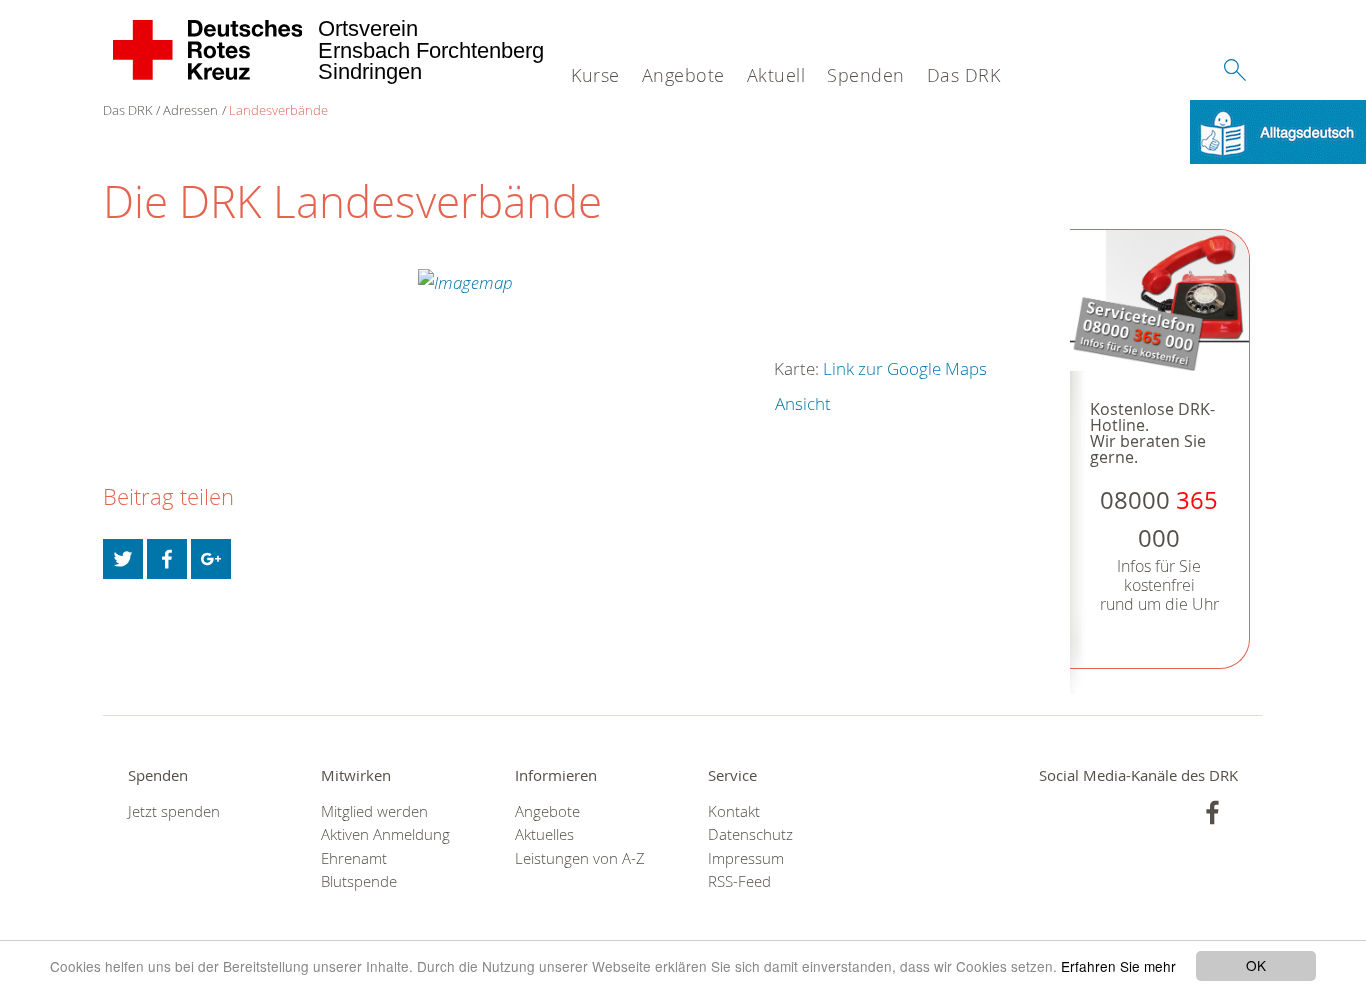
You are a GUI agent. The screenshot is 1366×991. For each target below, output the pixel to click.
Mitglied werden (374, 811)
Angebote (683, 75)
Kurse (595, 75)
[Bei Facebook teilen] (167, 559)
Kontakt (734, 811)
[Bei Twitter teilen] (123, 559)
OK (1256, 965)
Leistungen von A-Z (580, 858)
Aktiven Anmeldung (385, 834)
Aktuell (776, 75)
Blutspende (359, 881)
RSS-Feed (739, 881)
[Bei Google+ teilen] (211, 559)
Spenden (866, 75)
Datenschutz (750, 834)
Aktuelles (544, 834)
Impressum (746, 858)
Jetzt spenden (174, 811)
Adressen (190, 110)
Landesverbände (278, 110)
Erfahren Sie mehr (1118, 966)
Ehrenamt (354, 858)
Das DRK (964, 75)
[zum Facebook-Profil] (1212, 812)
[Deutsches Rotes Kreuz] (208, 50)
